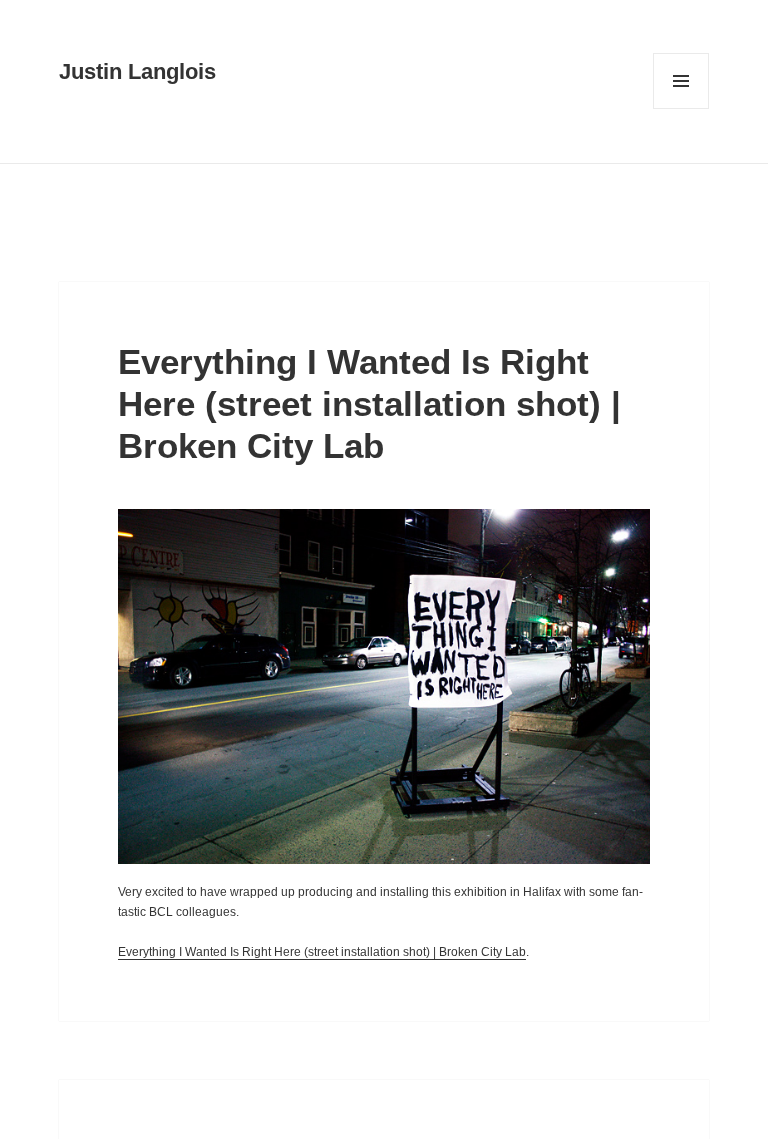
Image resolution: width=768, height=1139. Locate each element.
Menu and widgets (681, 108)
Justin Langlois (137, 71)
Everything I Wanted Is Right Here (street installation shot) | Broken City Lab (369, 403)
